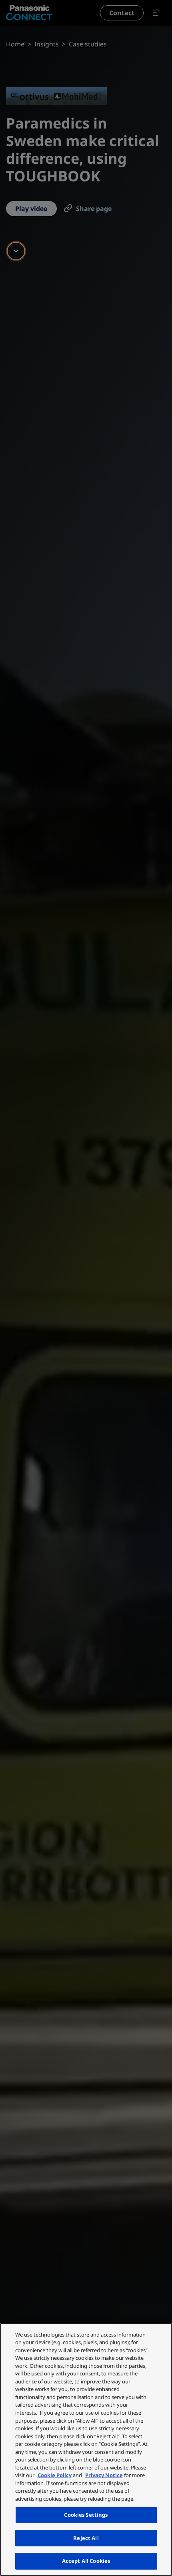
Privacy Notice (104, 2475)
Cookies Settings (86, 2515)
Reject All (86, 2538)
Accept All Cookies (86, 2561)
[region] (86, 2449)
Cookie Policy (55, 2475)
